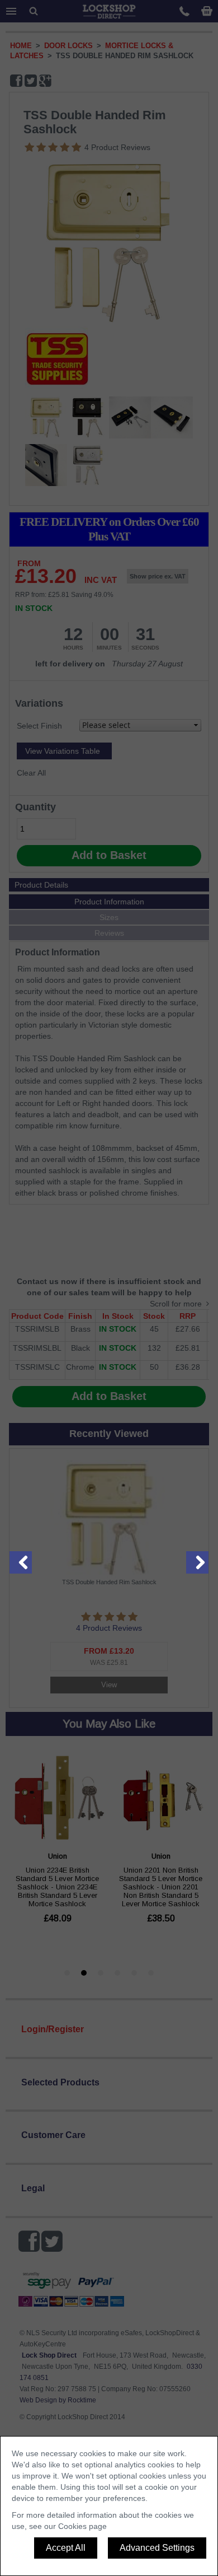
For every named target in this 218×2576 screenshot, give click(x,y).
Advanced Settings (157, 2548)
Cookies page (82, 2526)
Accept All (66, 2548)
